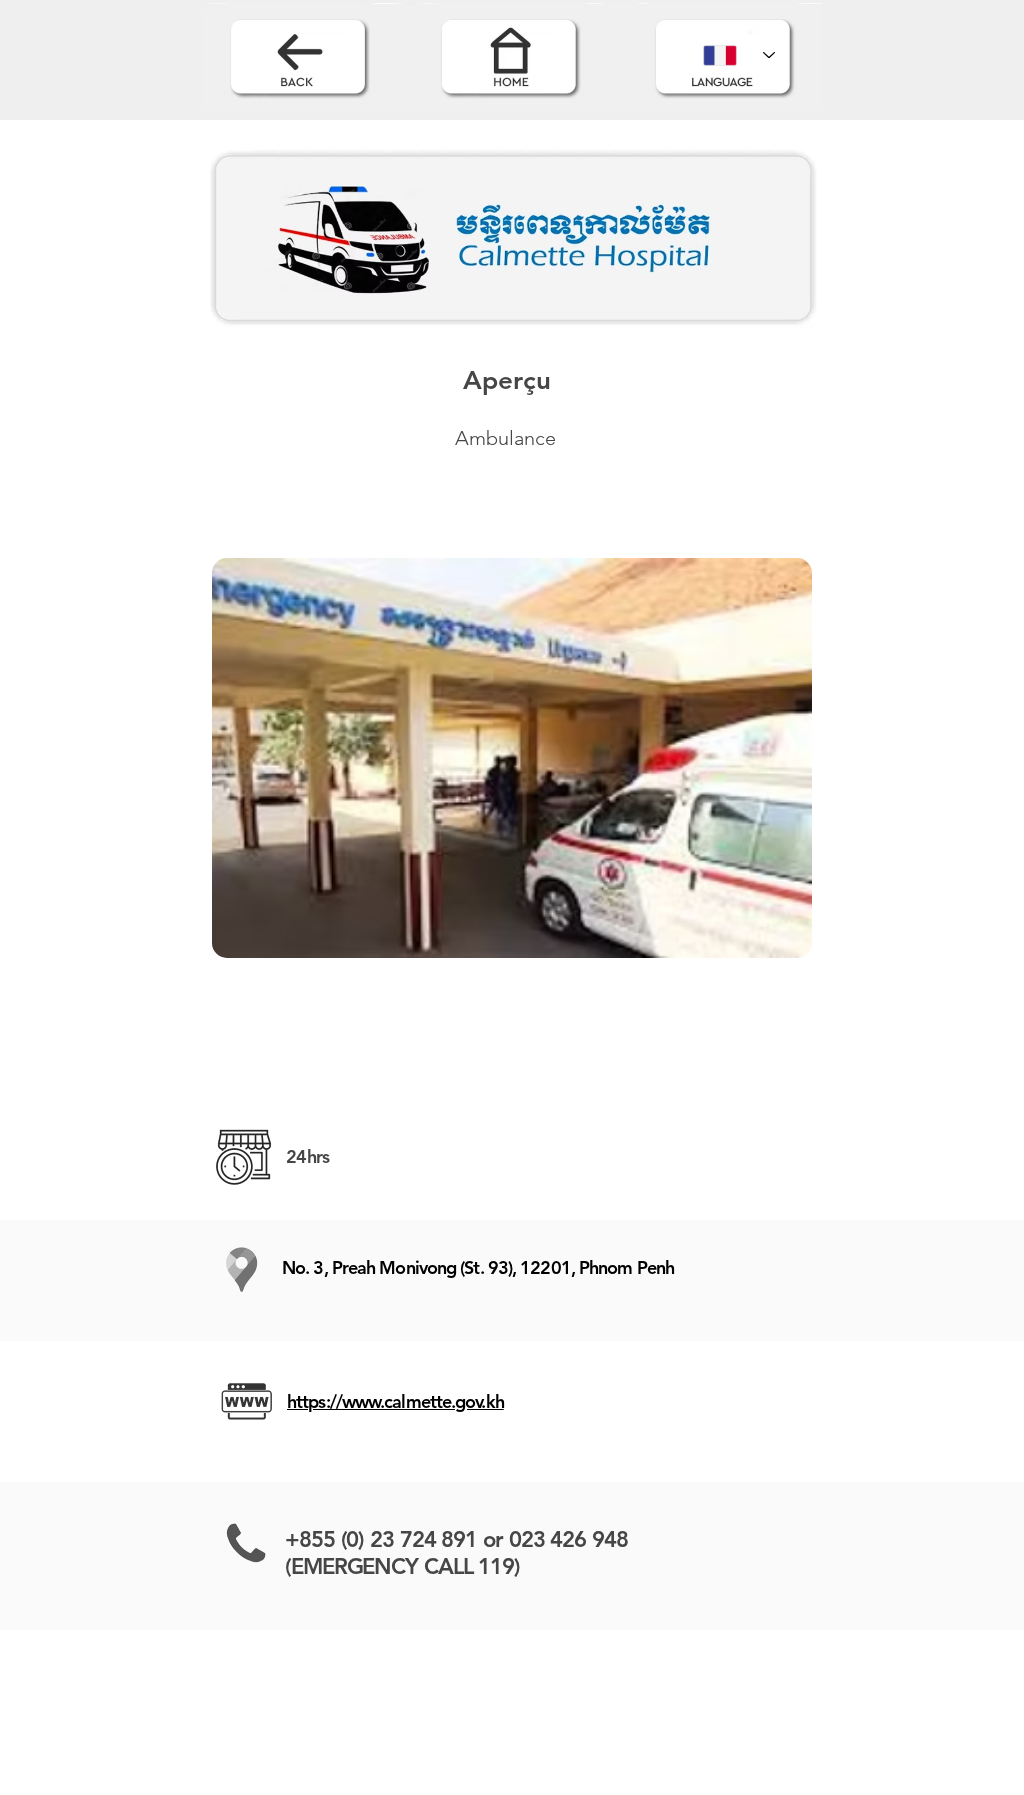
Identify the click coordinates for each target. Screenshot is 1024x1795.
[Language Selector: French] (739, 55)
